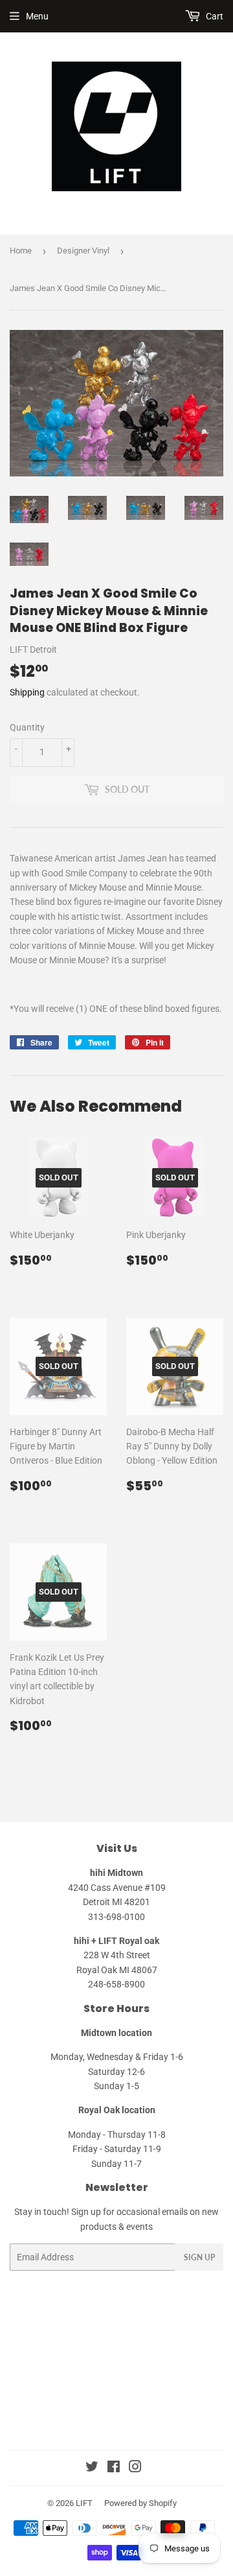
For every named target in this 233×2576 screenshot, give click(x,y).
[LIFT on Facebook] (114, 2468)
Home (21, 251)
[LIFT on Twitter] (92, 2468)
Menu (37, 16)
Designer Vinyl (83, 251)
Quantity (27, 727)
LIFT (84, 2503)
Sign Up (199, 2257)
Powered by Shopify (140, 2503)
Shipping (27, 692)
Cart (214, 16)
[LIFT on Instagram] (135, 2468)
